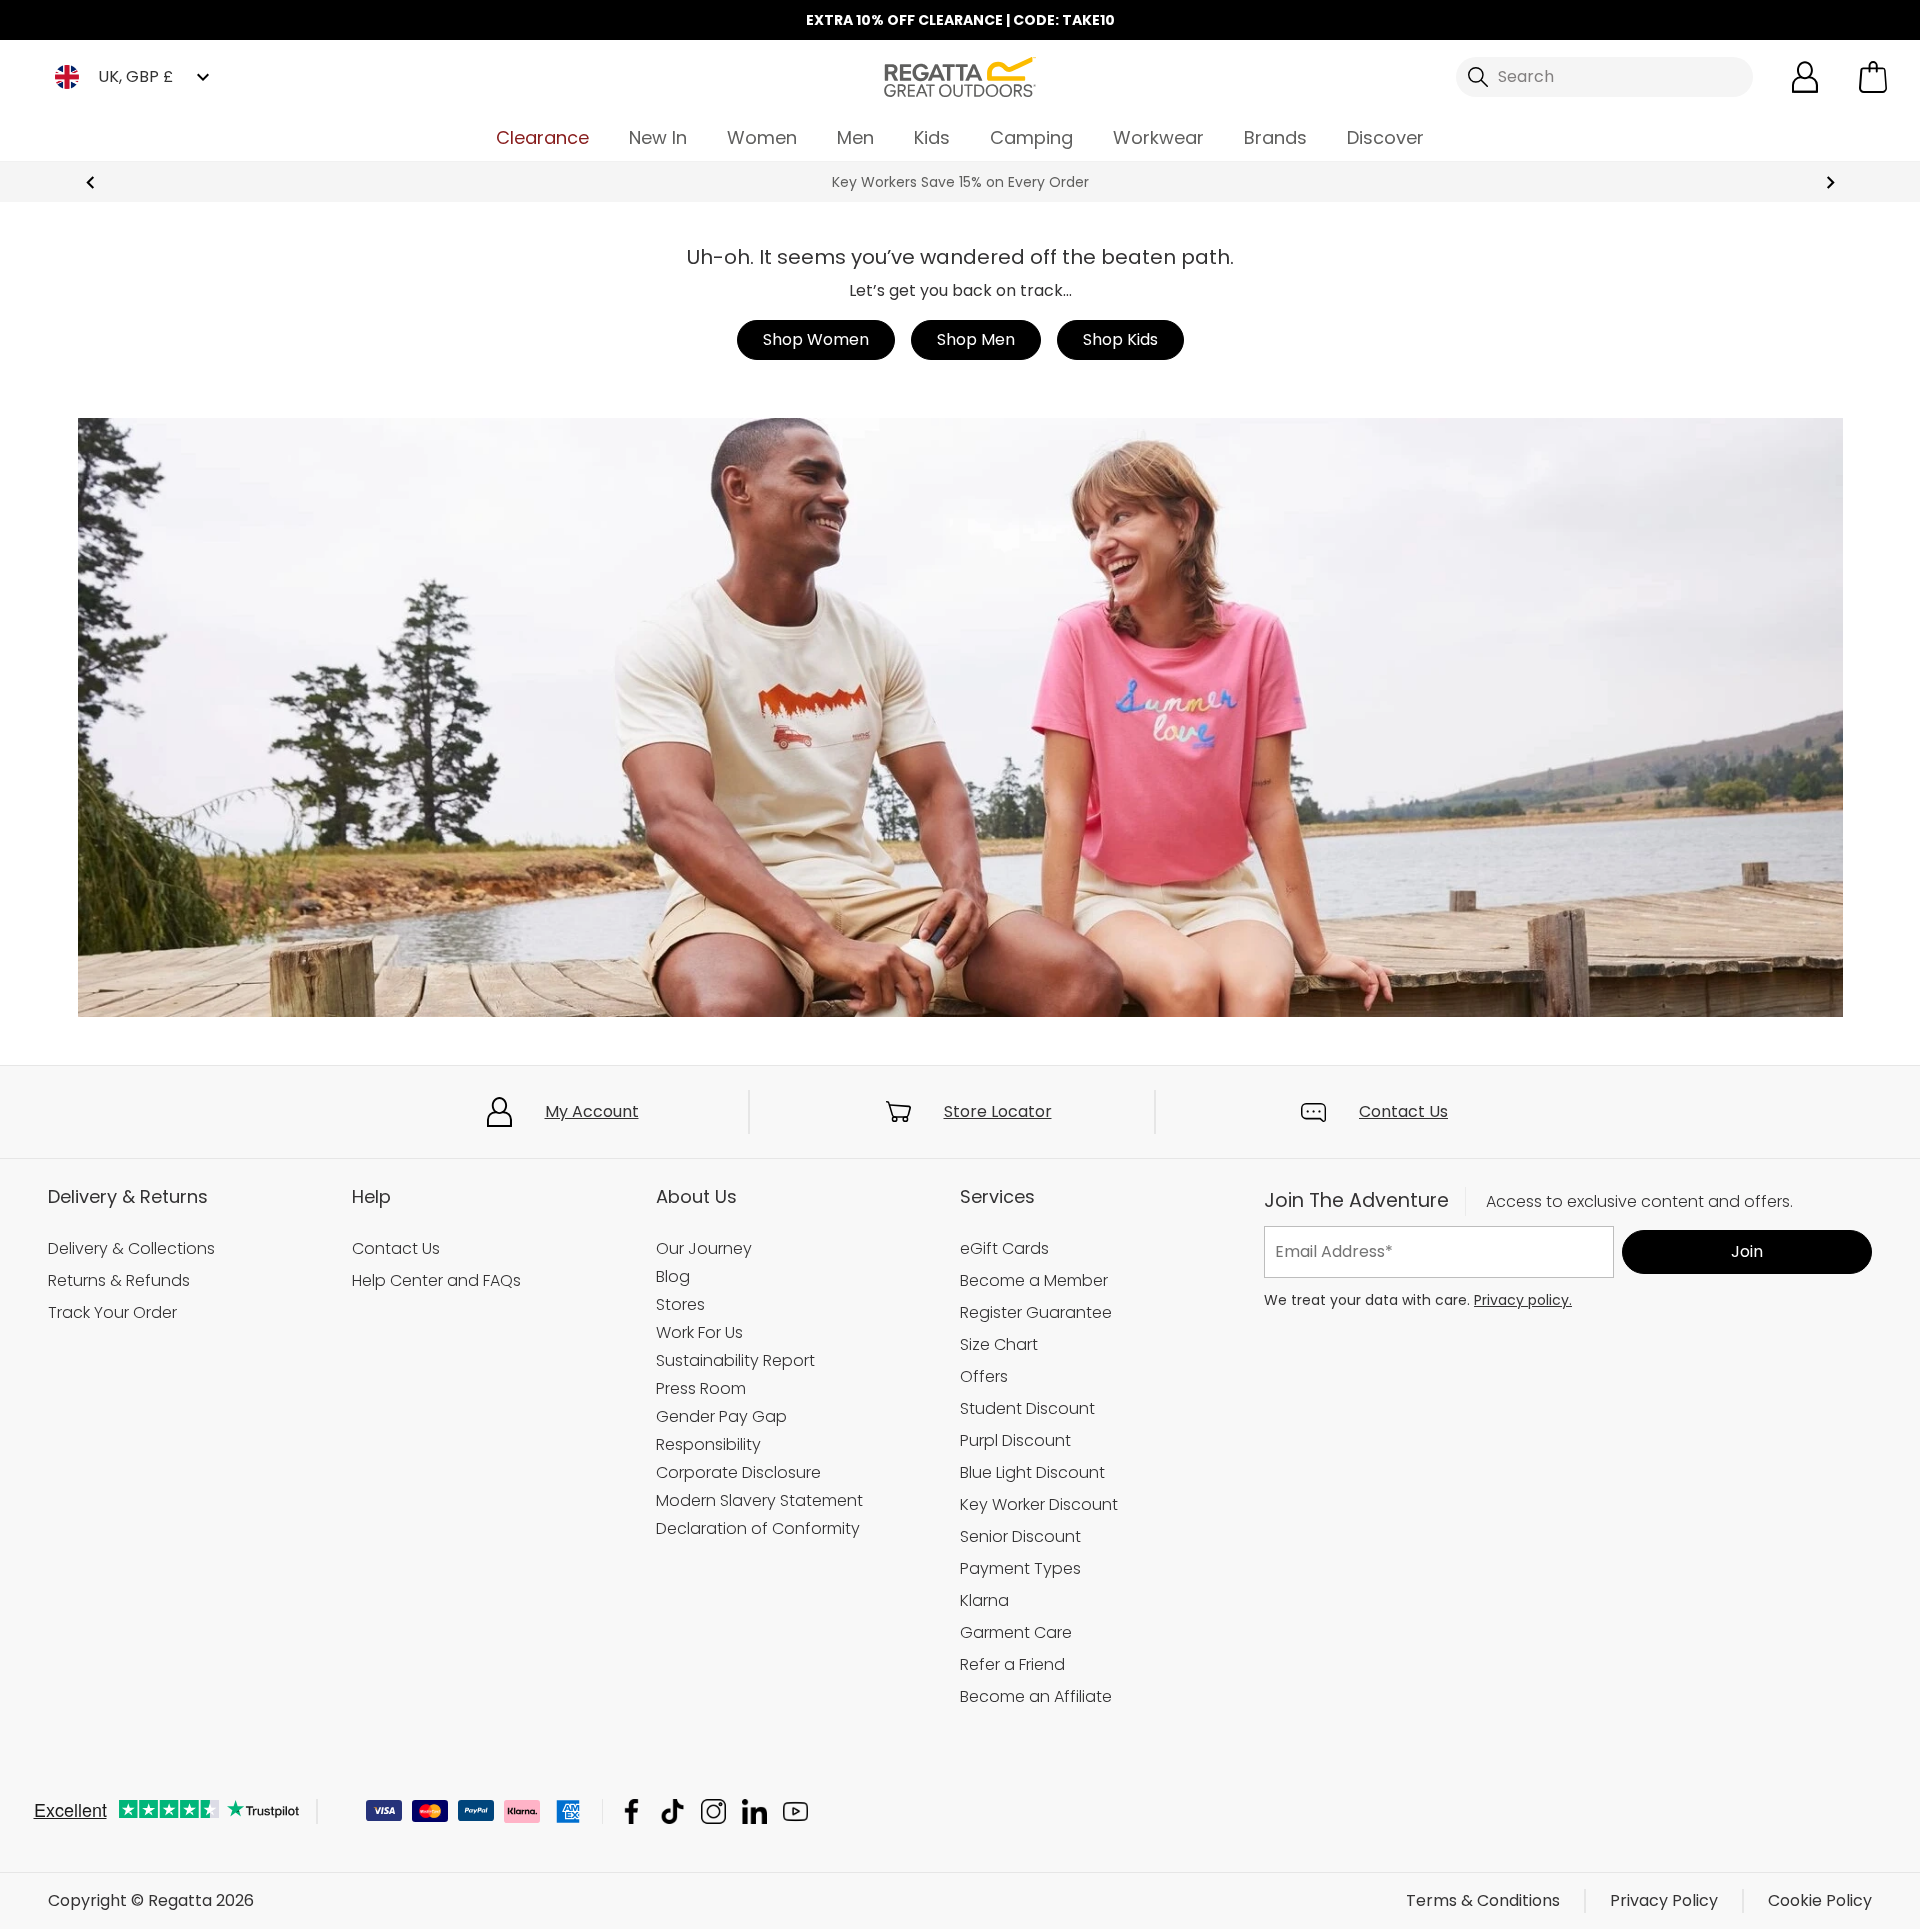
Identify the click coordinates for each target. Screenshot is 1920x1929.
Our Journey (704, 1248)
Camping (1031, 137)
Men (855, 137)
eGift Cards (1004, 1248)
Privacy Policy (1664, 1900)
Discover (1385, 137)
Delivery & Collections (131, 1248)
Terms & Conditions (1483, 1900)
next (1830, 182)
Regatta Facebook (631, 1811)
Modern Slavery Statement (759, 1500)
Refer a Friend (1012, 1664)
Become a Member (1034, 1280)
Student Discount (1027, 1408)
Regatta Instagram (713, 1811)
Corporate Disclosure (738, 1472)
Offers (984, 1376)
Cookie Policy (1820, 1900)
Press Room (701, 1388)
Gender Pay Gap (721, 1416)
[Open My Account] (1805, 77)
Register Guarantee (1036, 1312)
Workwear (1158, 137)
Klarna (984, 1600)
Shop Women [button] (816, 339)
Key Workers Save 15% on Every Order (960, 182)
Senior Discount (1020, 1536)
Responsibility (708, 1444)
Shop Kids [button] (1120, 339)
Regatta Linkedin (754, 1811)
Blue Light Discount (1032, 1472)
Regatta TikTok (672, 1811)
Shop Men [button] (976, 339)
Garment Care (1016, 1632)
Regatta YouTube (795, 1811)
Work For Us (699, 1332)
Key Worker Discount (1039, 1504)
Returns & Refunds (119, 1280)
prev (90, 182)
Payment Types (1020, 1568)
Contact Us (1403, 1111)
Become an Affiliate (1036, 1696)
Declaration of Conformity (758, 1528)
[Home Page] (960, 75)
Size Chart (999, 1344)
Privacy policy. (1523, 1300)
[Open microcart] (1873, 77)
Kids (932, 137)
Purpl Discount (1015, 1440)
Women (762, 137)
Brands (1275, 137)
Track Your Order (112, 1312)
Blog (673, 1276)
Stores (680, 1304)
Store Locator (998, 1111)
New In (658, 137)
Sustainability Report (735, 1360)
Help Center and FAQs (436, 1280)
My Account (592, 1111)
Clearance (542, 137)
